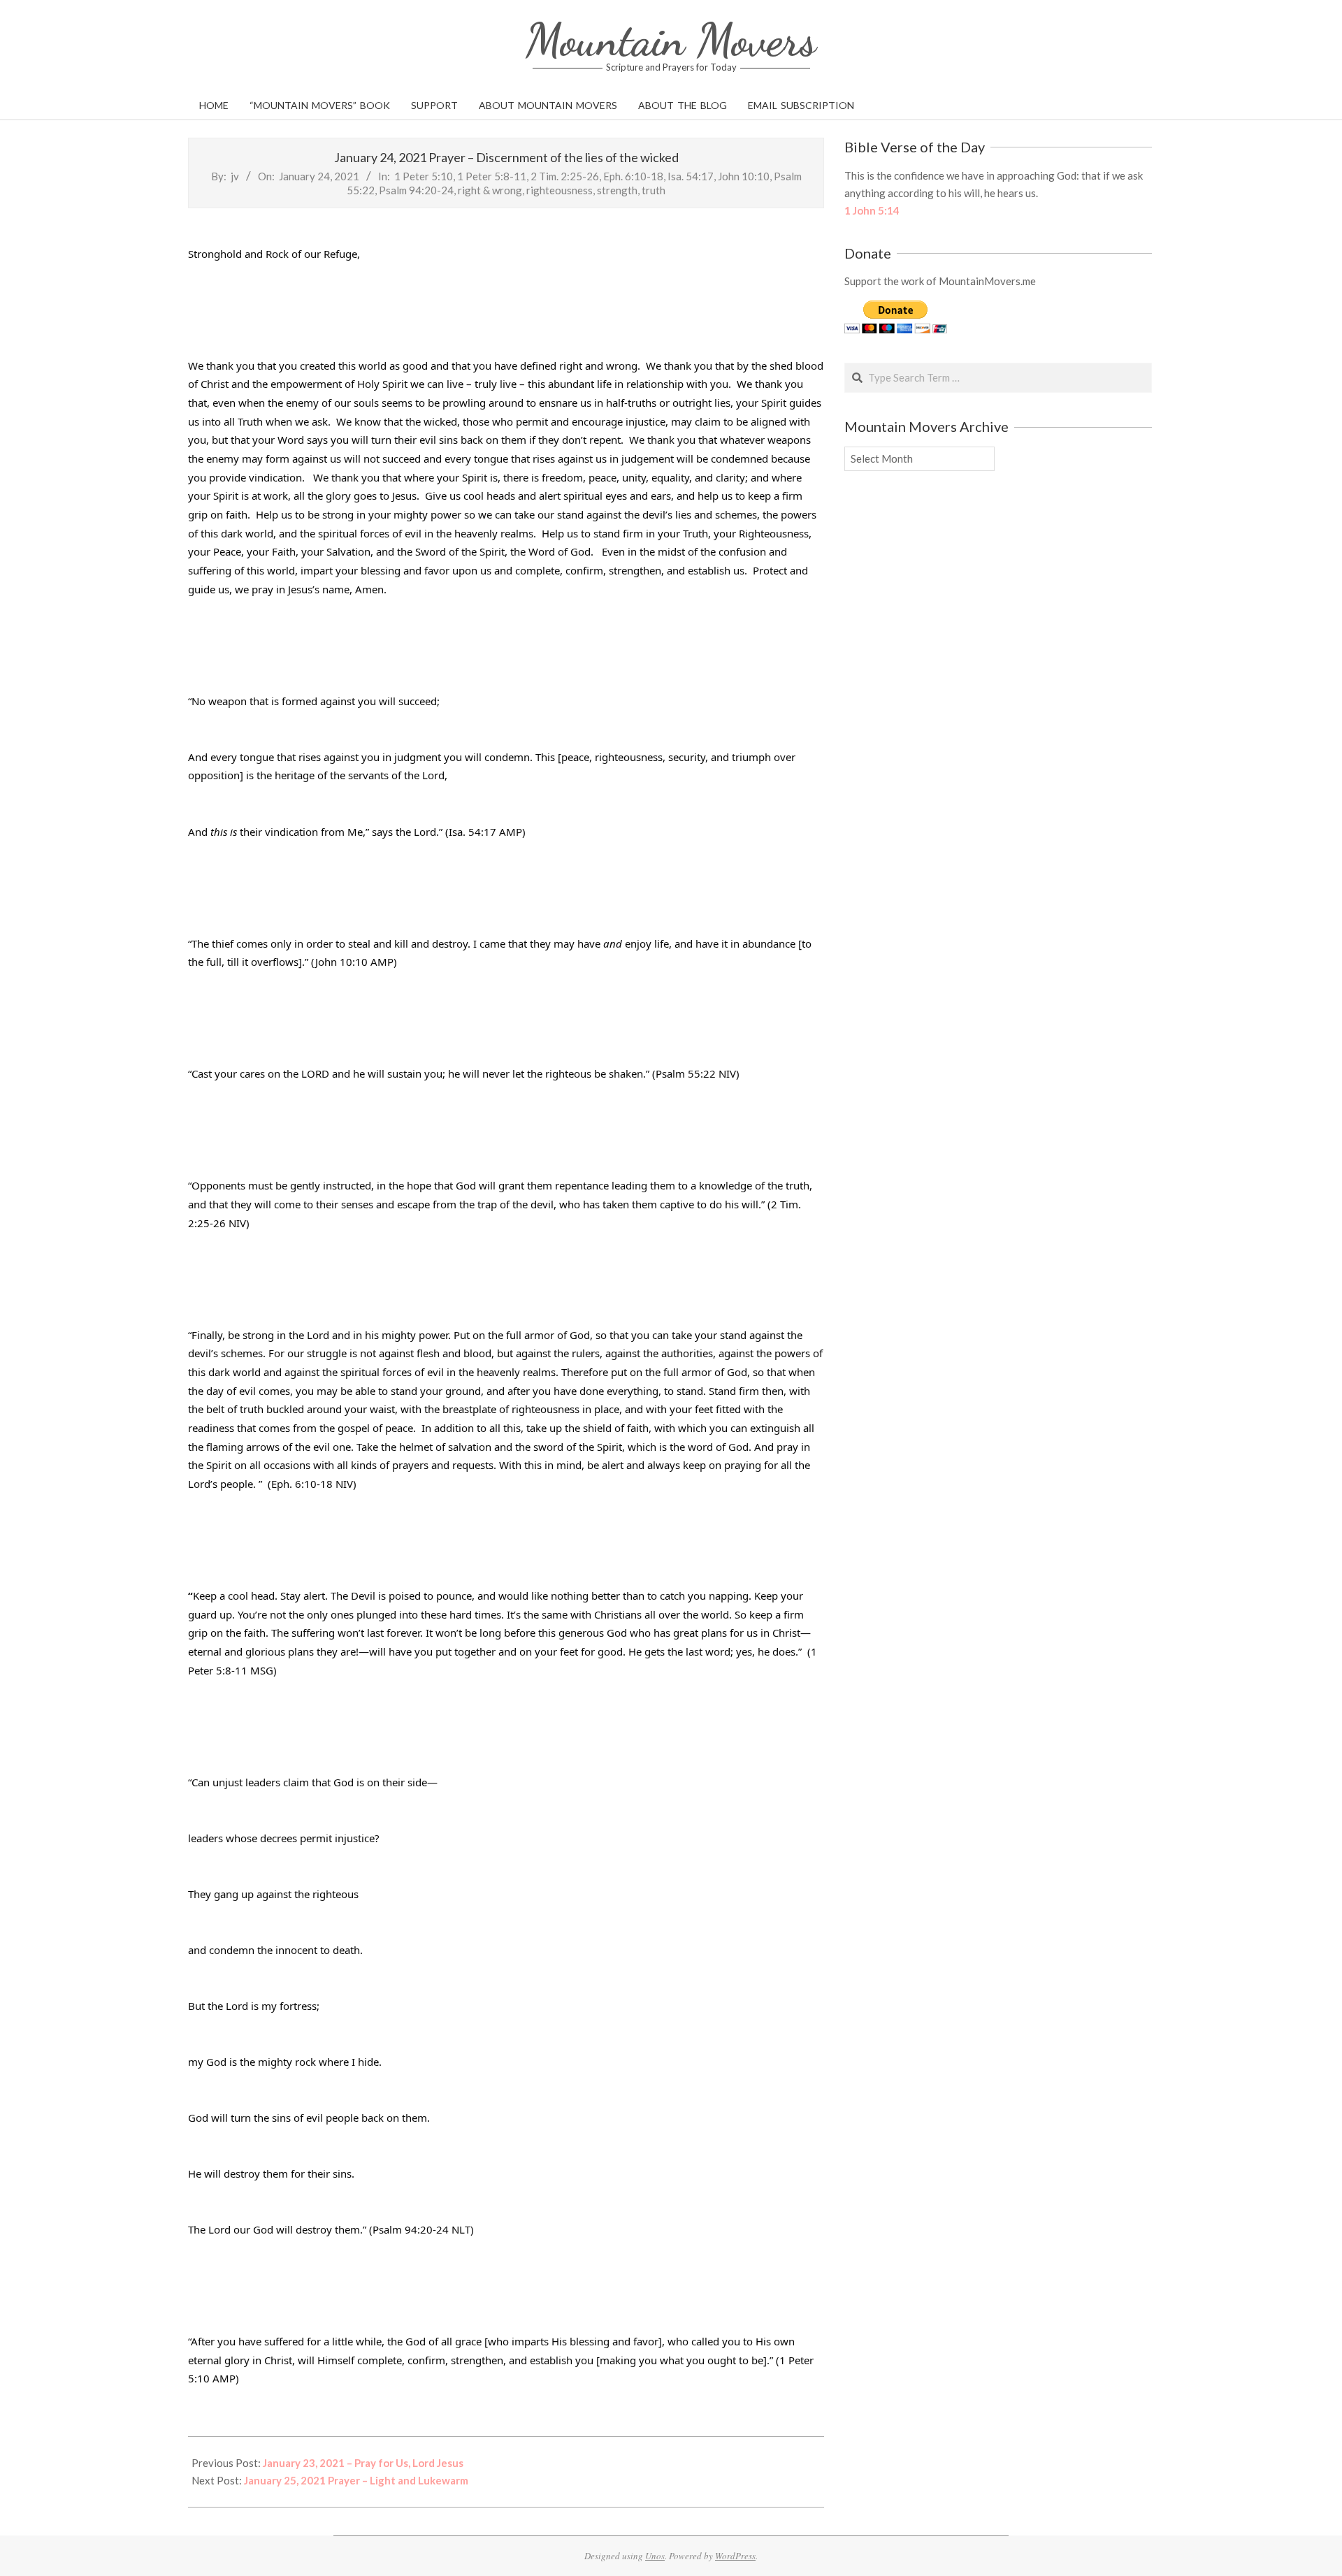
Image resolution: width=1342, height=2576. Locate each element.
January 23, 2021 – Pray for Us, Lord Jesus (363, 2463)
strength (617, 190)
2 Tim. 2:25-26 (565, 176)
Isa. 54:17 (691, 176)
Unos (655, 2556)
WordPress (735, 2556)
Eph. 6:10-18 (633, 176)
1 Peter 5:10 (424, 176)
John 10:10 (744, 176)
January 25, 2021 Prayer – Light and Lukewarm (356, 2480)
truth (654, 190)
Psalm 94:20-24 (416, 190)
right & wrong (490, 190)
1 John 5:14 (872, 210)
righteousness (560, 190)
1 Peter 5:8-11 (492, 176)
